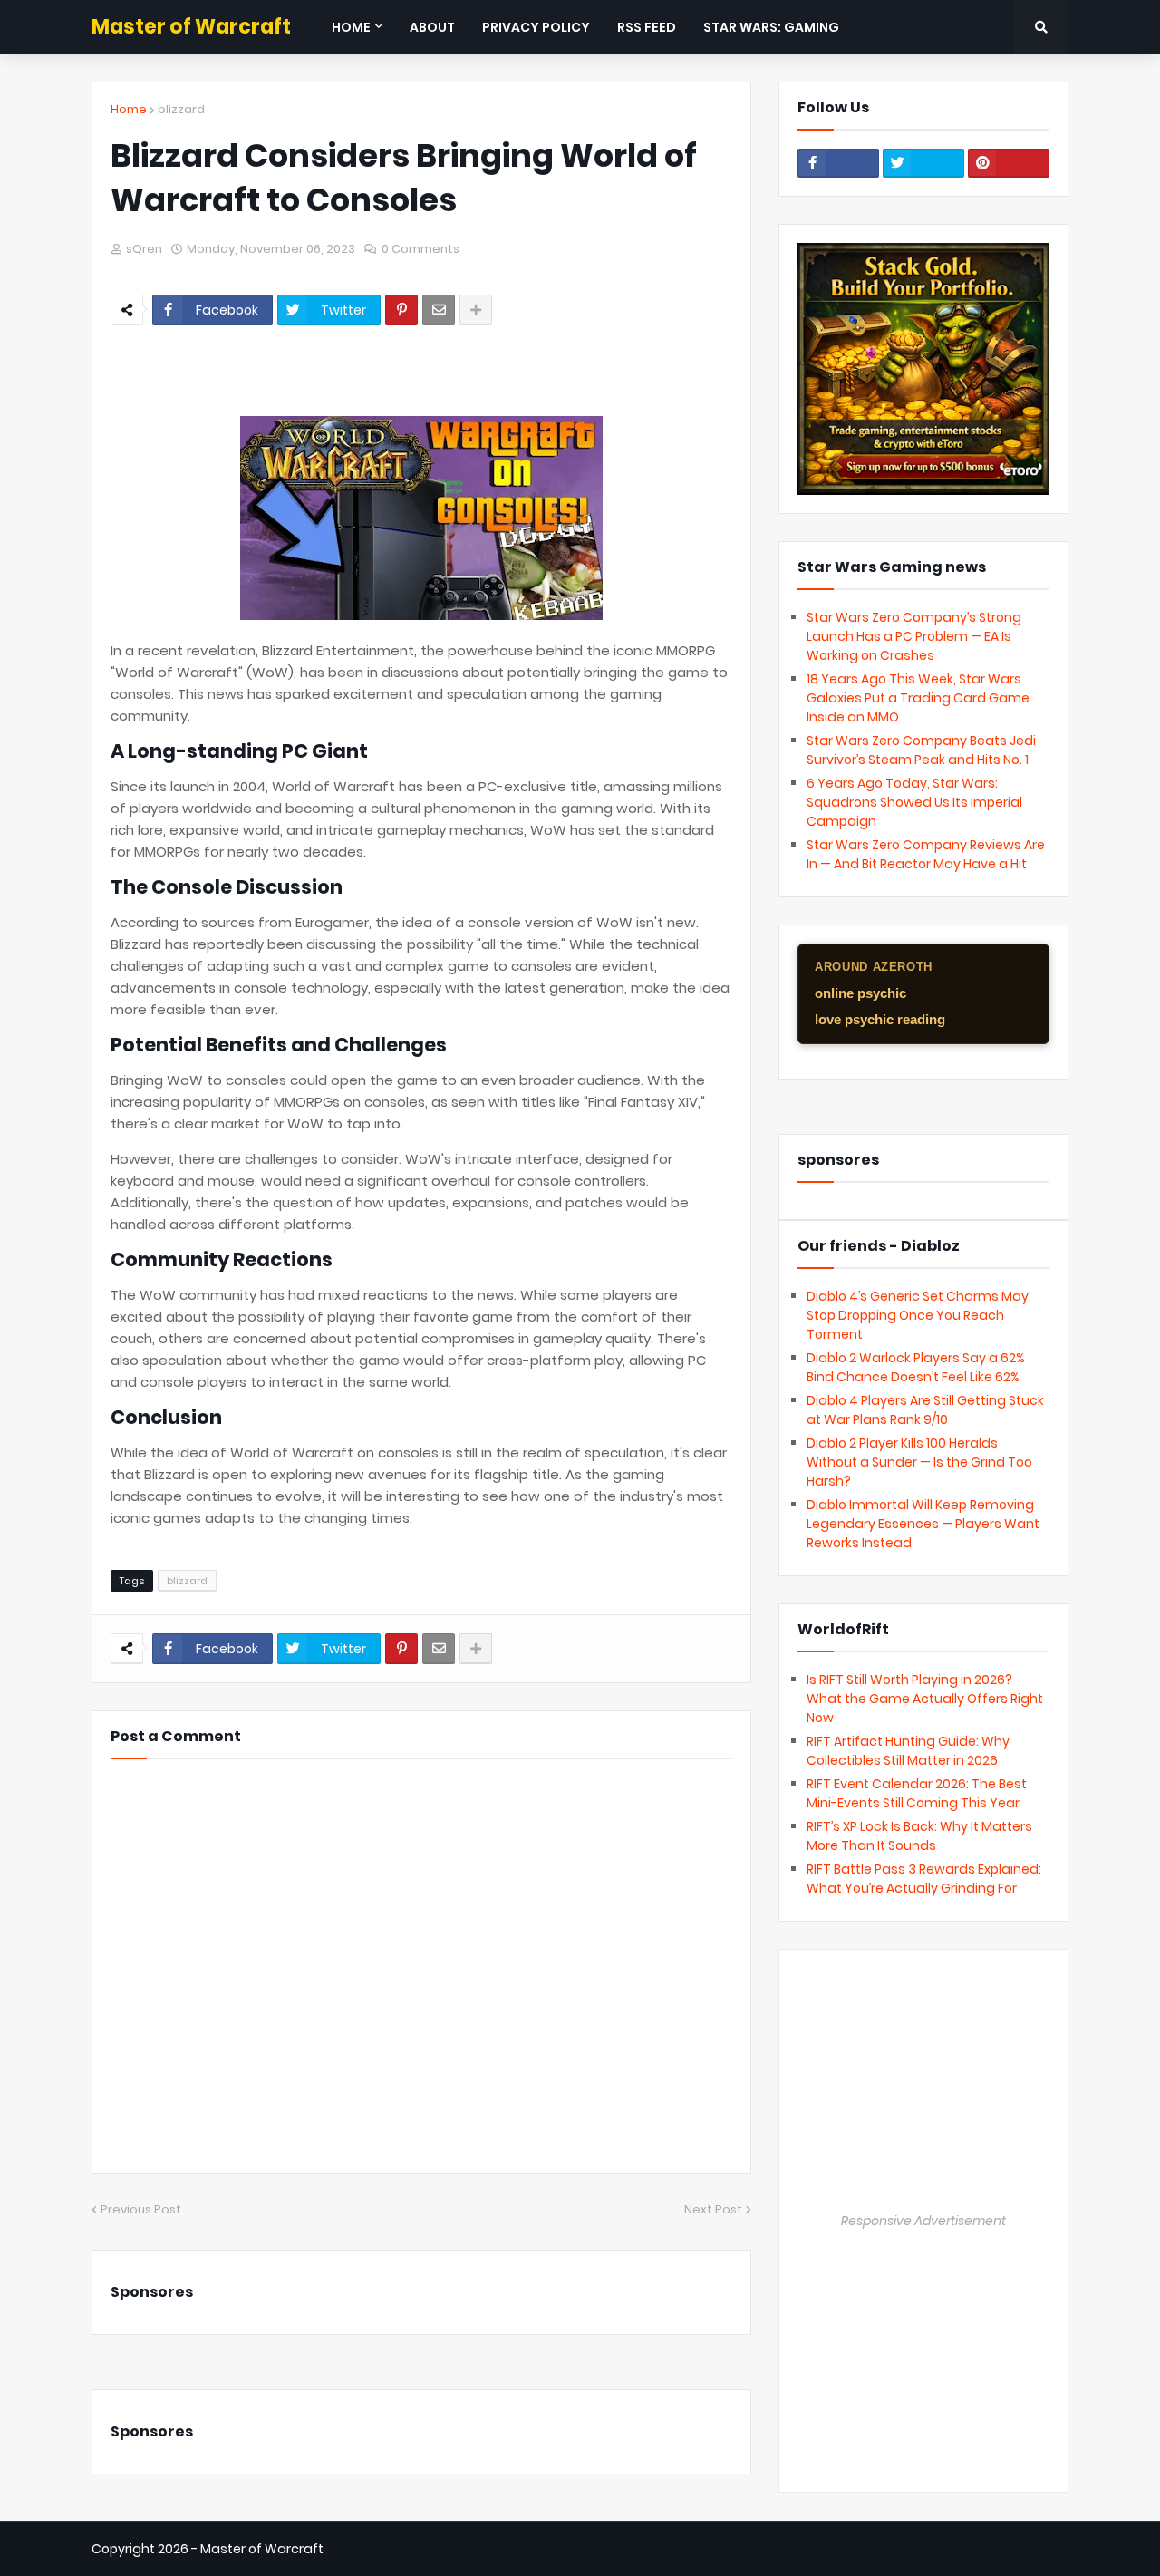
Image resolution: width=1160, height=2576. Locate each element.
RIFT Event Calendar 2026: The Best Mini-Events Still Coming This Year (917, 1793)
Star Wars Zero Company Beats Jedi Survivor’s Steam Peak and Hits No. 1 (921, 750)
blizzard (181, 109)
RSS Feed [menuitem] (647, 27)
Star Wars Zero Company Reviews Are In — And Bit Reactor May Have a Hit (926, 854)
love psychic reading (880, 1019)
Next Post (713, 2209)
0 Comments (420, 249)
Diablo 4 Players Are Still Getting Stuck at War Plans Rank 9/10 (925, 1410)
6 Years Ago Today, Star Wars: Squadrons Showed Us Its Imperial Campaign (914, 802)
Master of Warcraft (191, 27)
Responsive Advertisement (923, 2221)
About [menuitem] (432, 27)
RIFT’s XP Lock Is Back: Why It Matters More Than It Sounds (919, 1836)
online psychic (860, 993)
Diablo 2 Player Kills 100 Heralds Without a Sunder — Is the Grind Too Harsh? (919, 1462)
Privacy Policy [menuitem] (536, 27)
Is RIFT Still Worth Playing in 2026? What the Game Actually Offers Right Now (925, 1699)
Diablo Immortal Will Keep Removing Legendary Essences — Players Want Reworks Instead (923, 1524)
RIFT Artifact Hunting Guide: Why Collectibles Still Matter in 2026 (908, 1751)
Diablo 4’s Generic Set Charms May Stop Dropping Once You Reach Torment (918, 1315)
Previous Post (141, 2209)
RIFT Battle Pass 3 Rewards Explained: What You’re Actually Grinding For (924, 1879)
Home (129, 109)
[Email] (439, 310)
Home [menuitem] (351, 27)
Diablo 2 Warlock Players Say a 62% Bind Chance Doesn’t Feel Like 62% (916, 1367)
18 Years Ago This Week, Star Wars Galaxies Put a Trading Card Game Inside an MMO (918, 698)
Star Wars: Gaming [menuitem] (771, 27)
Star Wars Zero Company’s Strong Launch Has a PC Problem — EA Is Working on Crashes (914, 636)
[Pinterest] (401, 310)
